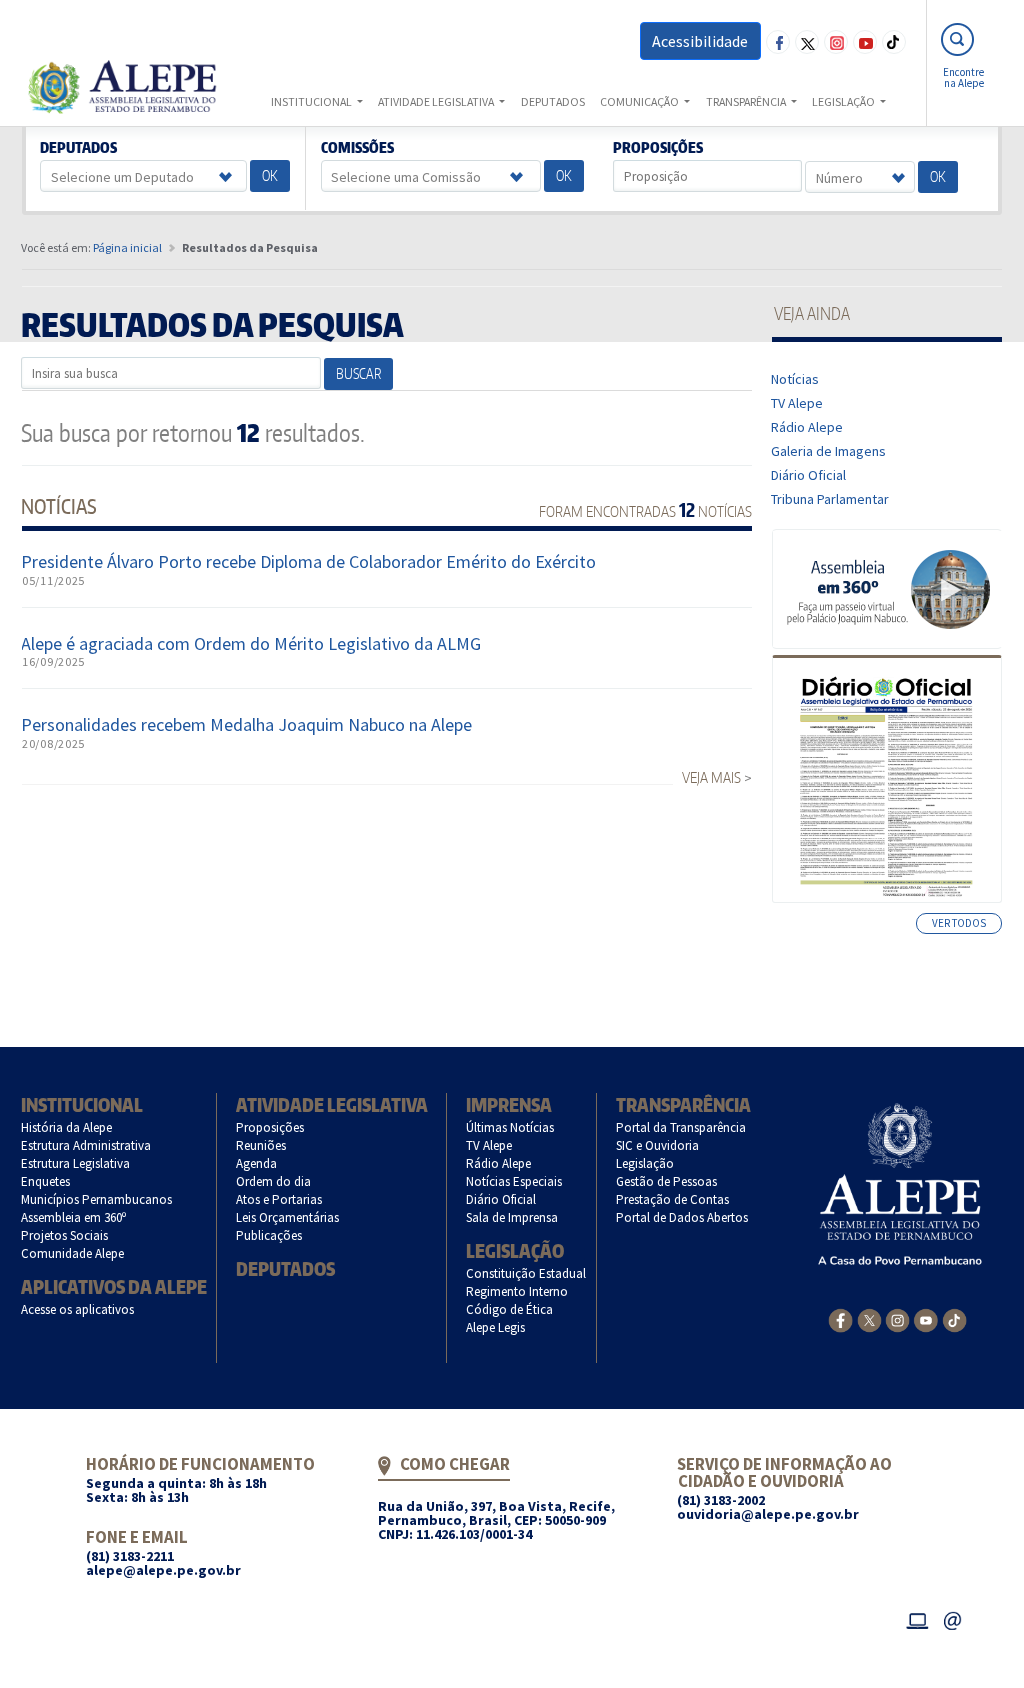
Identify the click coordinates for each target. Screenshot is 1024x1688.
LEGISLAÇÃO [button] (844, 101)
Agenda (257, 1163)
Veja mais (711, 777)
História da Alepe (67, 1127)
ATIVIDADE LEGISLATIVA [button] (437, 101)
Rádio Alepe (807, 427)
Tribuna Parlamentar (830, 499)
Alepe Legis (496, 1327)
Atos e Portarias (279, 1199)
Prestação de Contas (673, 1199)
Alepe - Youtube (865, 42)
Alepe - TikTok (894, 42)
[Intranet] (917, 1618)
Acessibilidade (700, 41)
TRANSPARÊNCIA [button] (747, 101)
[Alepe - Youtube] (925, 1319)
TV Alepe (797, 403)
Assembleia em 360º (74, 1217)
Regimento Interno (517, 1291)
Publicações (269, 1235)
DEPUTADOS (553, 101)
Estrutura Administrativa (86, 1145)
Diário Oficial (809, 475)
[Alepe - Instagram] (897, 1319)
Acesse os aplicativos (78, 1309)
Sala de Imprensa (512, 1217)
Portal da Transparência (681, 1127)
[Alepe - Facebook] (840, 1319)
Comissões (357, 148)
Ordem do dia (274, 1181)
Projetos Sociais (65, 1235)
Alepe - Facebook (778, 42)
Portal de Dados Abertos (682, 1217)
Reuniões (261, 1145)
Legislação (515, 1250)
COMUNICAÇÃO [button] (640, 101)
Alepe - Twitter (807, 42)
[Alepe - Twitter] (869, 1319)
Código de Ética (510, 1309)
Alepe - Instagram (836, 42)
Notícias (795, 379)
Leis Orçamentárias (288, 1217)
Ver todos (959, 923)
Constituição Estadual (526, 1273)
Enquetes (46, 1181)
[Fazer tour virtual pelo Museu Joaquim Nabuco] (887, 588)
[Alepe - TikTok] (954, 1319)
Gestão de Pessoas (667, 1181)
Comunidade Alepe (73, 1253)
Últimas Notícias (510, 1127)
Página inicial (127, 247)
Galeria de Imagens (829, 451)
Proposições (658, 148)
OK (270, 175)
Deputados (79, 148)
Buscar (358, 373)
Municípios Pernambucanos (97, 1199)
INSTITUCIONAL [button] (312, 101)
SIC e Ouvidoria (658, 1145)
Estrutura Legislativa (76, 1163)
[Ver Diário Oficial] (886, 779)
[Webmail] (953, 1618)
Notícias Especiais (514, 1181)
